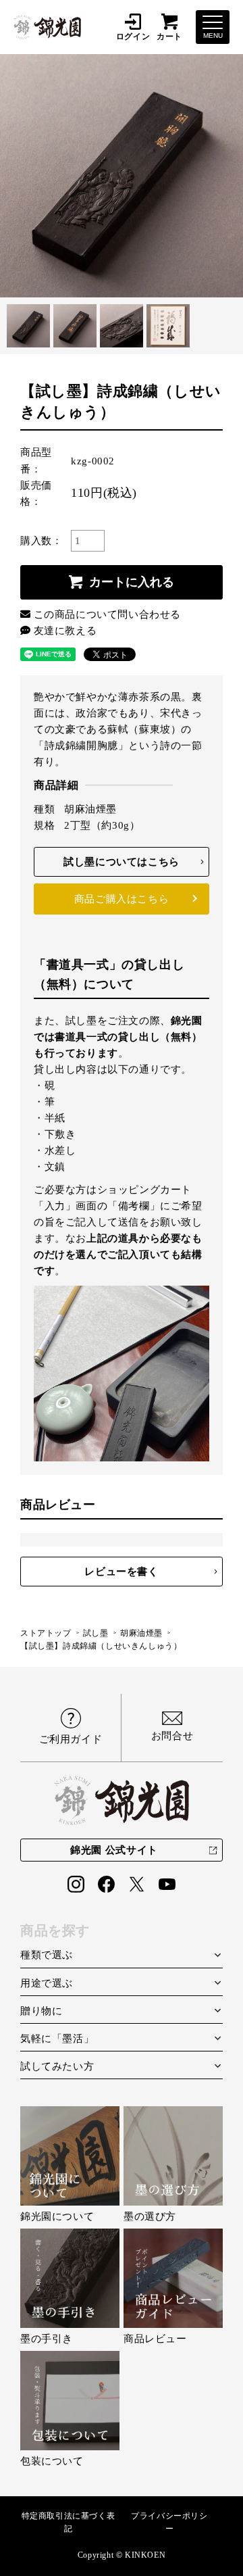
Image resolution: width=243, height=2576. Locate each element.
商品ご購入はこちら (122, 899)
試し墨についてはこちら (122, 862)
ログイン (133, 36)
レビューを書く (121, 1572)
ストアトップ (46, 1633)
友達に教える (65, 631)
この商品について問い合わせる (107, 614)
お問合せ (172, 1736)
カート (169, 36)
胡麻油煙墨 (141, 1633)
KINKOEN (145, 2555)
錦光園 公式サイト (114, 1850)
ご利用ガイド (71, 1739)
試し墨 (96, 1633)
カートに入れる (132, 582)
